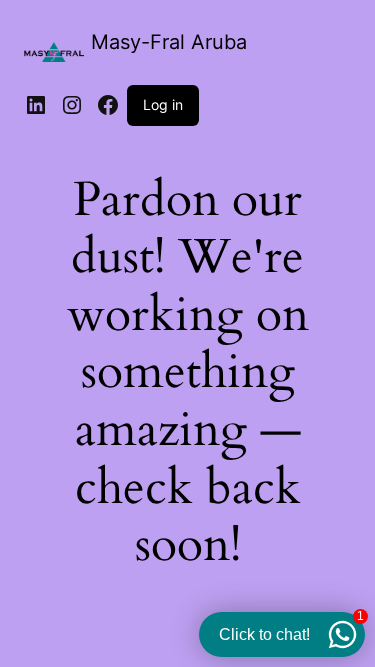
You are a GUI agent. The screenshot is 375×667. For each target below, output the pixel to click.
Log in (163, 104)
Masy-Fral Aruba (169, 42)
